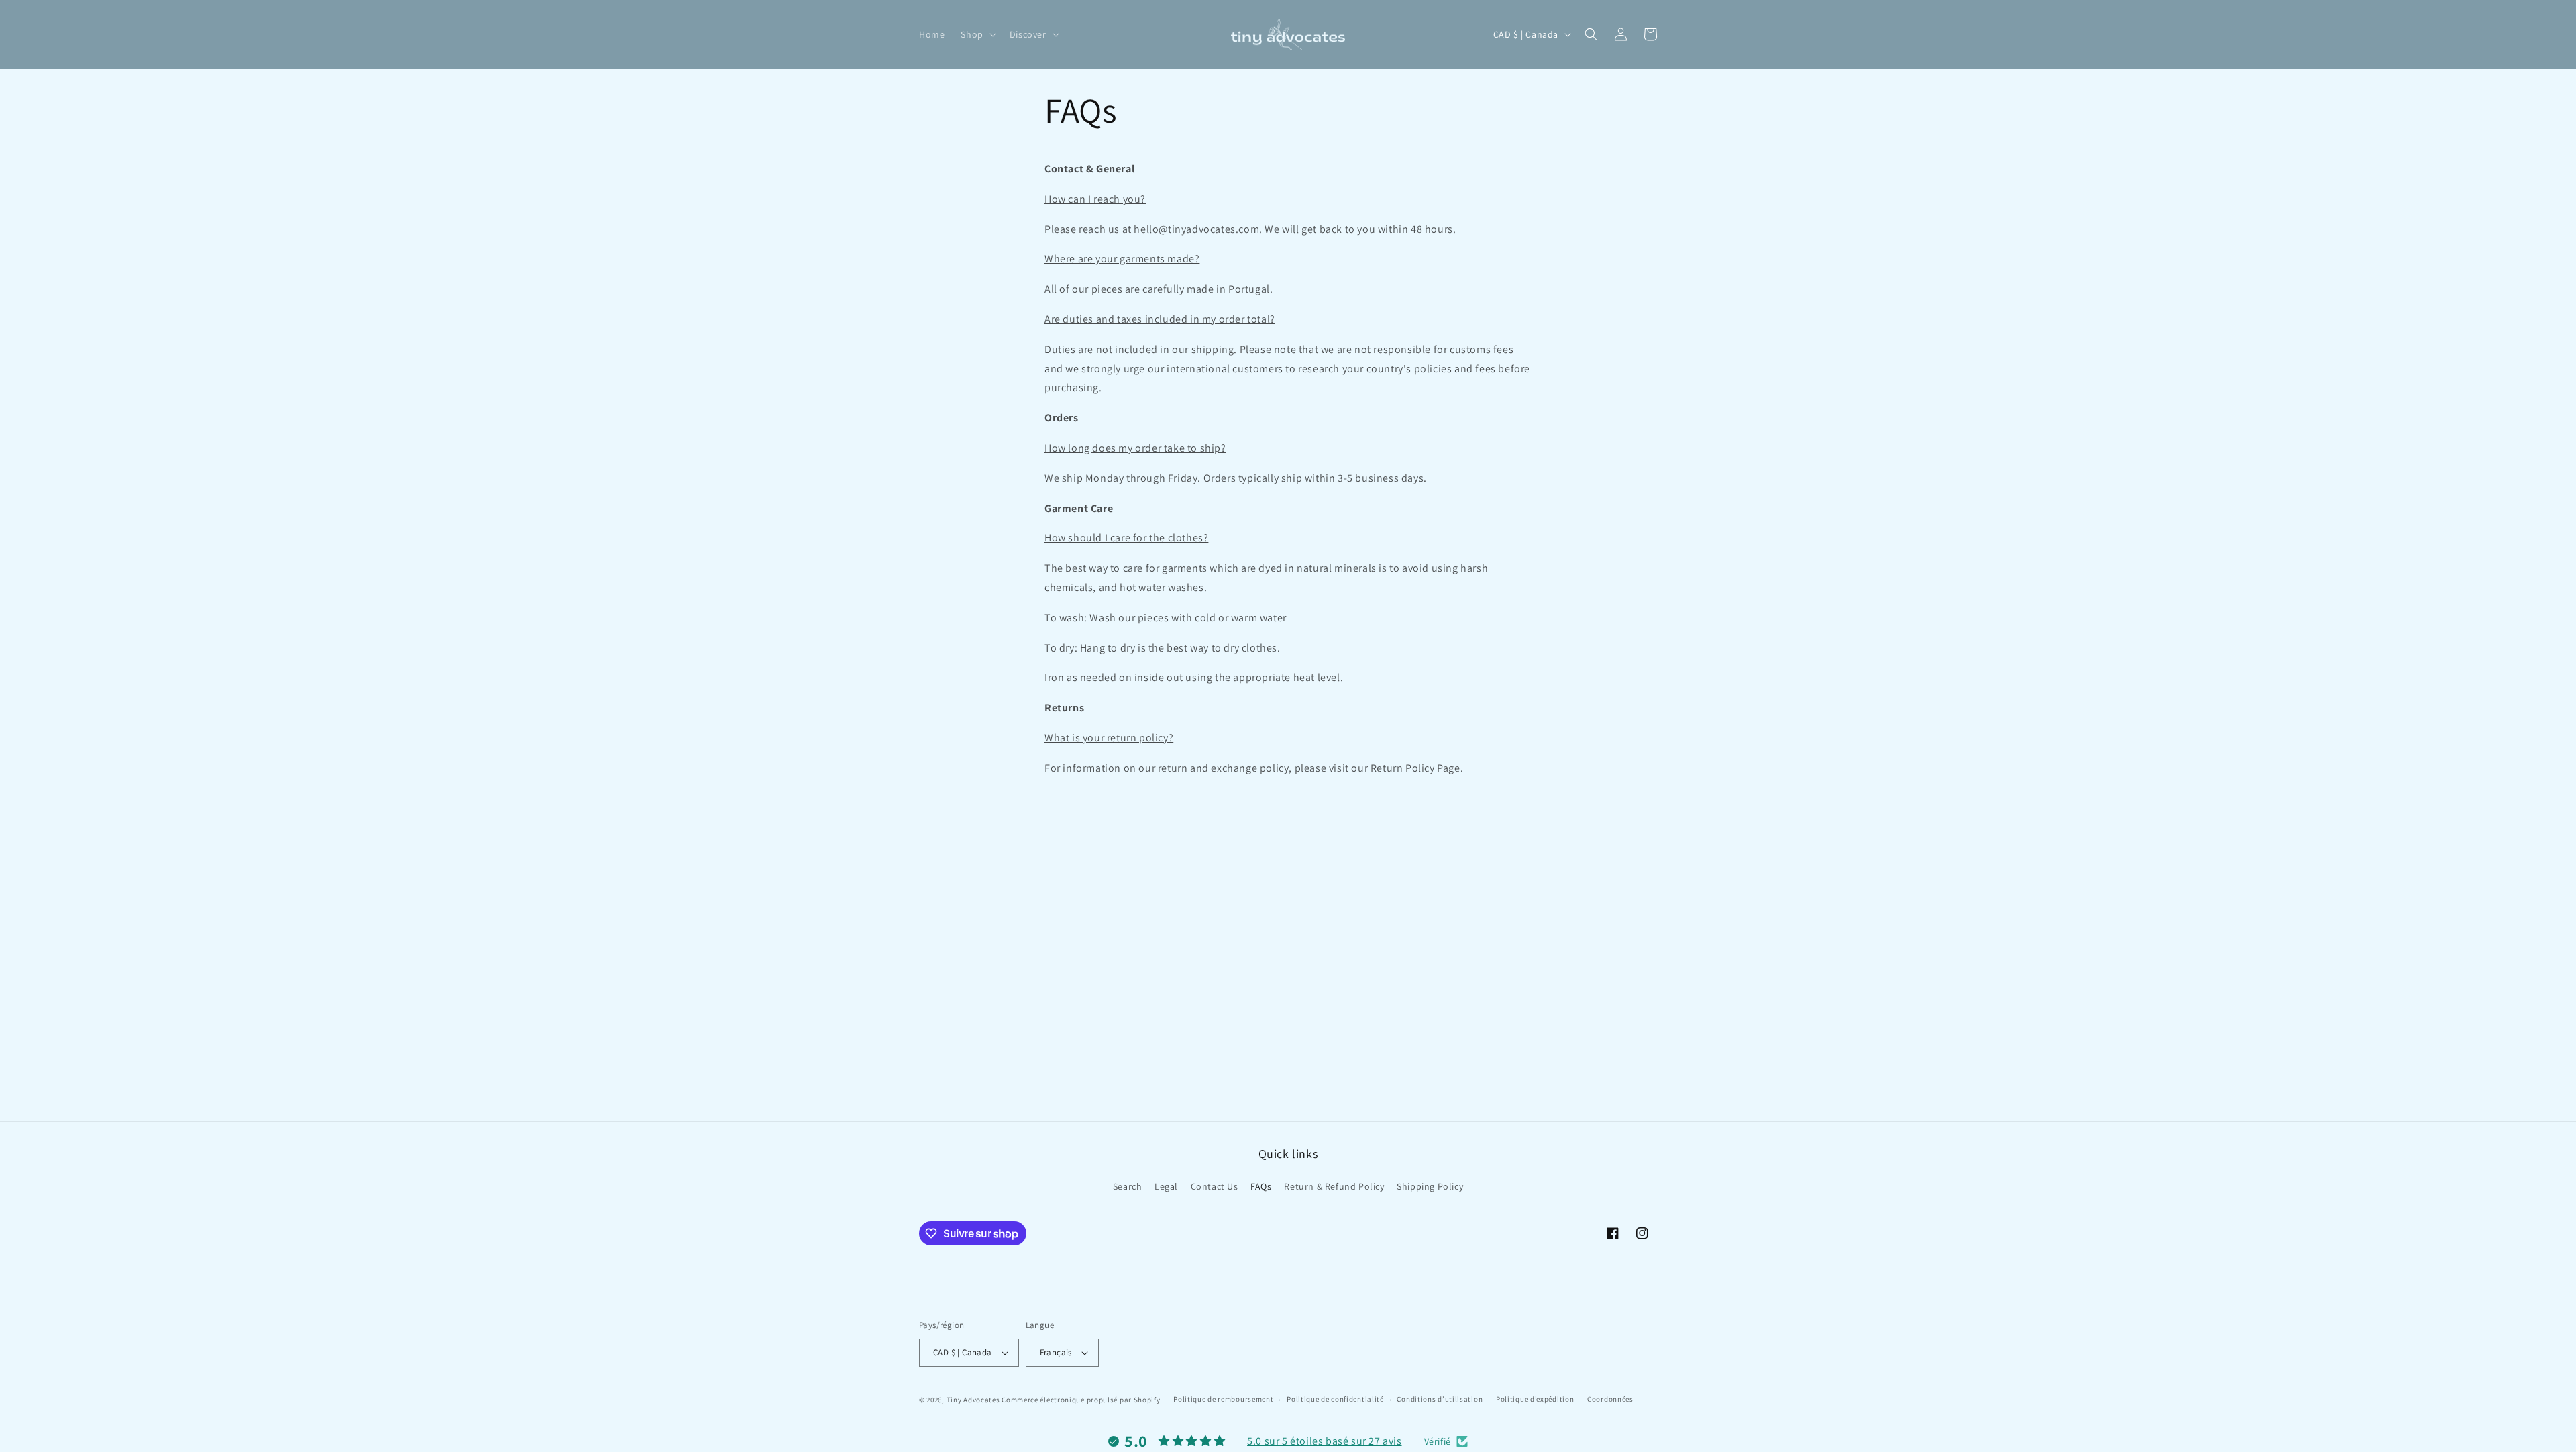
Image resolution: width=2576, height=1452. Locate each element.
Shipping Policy (1430, 1186)
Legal (1166, 1186)
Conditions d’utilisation (1440, 1399)
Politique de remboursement (1223, 1399)
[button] (977, 34)
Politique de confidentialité (1335, 1399)
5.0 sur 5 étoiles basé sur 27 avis (1324, 1441)
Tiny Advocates (973, 1400)
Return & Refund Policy (1334, 1186)
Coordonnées (1610, 1399)
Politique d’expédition (1535, 1399)
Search (1128, 1186)
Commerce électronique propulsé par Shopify (1081, 1400)
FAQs (1261, 1186)
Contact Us (1215, 1186)
